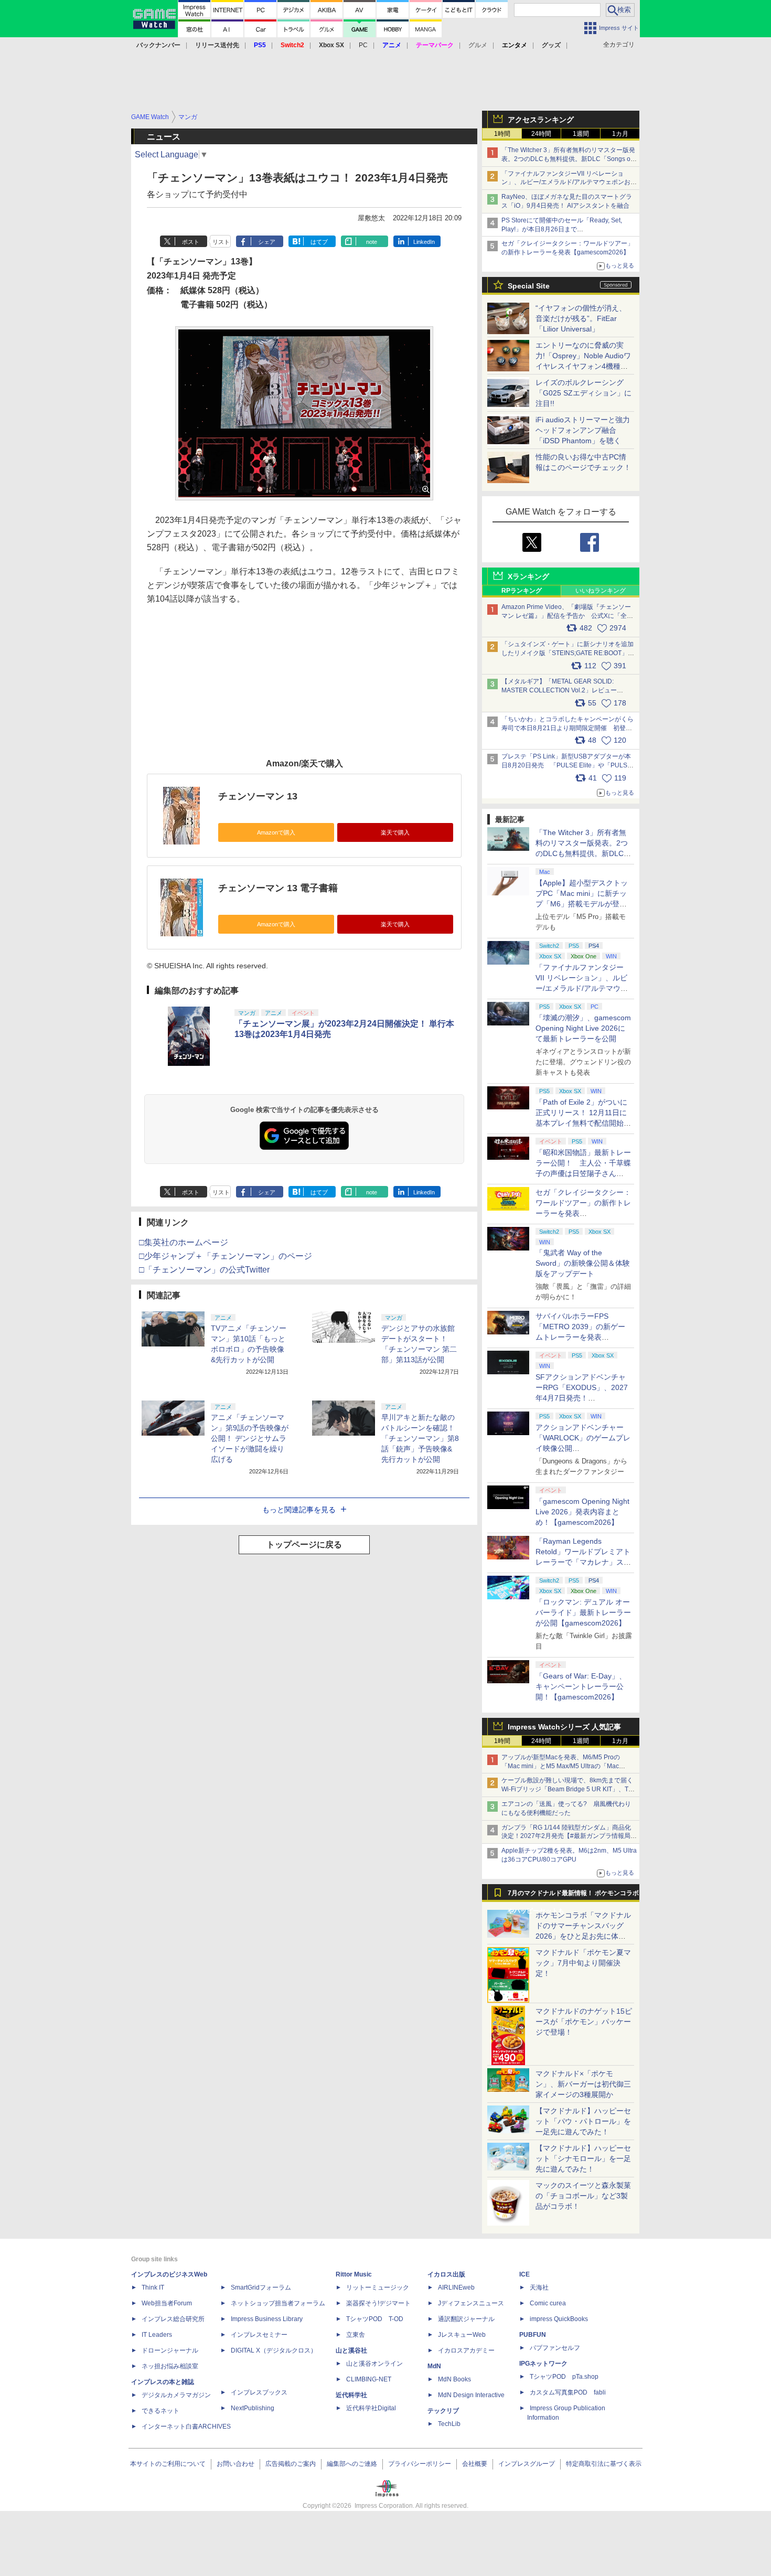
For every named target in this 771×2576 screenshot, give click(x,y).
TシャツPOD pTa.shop (564, 2377)
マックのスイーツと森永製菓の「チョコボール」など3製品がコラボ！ (583, 2196)
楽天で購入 (395, 832)
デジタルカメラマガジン (176, 2395)
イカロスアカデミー (466, 2350)
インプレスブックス (259, 2392)
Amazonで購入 (276, 832)
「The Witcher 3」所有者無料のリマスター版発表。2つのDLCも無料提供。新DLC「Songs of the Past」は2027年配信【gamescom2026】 (568, 159)
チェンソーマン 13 (258, 796)
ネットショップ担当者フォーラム (278, 2303)
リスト (221, 242)
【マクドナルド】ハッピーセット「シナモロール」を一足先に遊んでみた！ (583, 2158)
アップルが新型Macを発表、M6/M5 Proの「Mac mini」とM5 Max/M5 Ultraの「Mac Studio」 (561, 1766)
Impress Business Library (267, 2319)
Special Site (529, 286)
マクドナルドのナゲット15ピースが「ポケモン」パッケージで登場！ (584, 2022)
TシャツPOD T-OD (375, 2319)
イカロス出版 (446, 2274)
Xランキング (528, 576)
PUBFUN (533, 2335)
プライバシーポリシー (420, 2464)
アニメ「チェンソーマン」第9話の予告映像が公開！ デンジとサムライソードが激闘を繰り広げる (250, 1438)
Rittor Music (354, 2274)
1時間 (502, 134)
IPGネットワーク (543, 2364)
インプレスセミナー (259, 2335)
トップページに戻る (304, 1544)
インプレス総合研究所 (173, 2319)
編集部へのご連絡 (352, 2464)
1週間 (581, 134)
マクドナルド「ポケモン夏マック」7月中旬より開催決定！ (583, 1963)
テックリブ (443, 2411)
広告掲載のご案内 (291, 2464)
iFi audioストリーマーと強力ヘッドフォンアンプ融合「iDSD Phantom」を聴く (583, 430)
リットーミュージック (378, 2288)
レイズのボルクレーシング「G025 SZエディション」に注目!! (583, 393)
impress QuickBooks (559, 2319)
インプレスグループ (527, 2464)
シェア (267, 242)
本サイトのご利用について (168, 2464)
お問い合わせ (235, 2464)
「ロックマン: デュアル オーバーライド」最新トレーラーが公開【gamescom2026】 (583, 1612)
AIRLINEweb (456, 2288)
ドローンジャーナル (170, 2350)
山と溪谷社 (351, 2350)
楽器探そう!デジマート (378, 2303)
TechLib (449, 2424)
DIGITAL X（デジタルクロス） (274, 2350)
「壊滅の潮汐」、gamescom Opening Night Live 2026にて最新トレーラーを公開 (583, 1028)
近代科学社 (351, 2395)
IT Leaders (157, 2335)
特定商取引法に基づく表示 (604, 2464)
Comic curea (548, 2303)
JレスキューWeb (462, 2335)
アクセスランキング (541, 120)
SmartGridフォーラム (261, 2288)
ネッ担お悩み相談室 (170, 2366)
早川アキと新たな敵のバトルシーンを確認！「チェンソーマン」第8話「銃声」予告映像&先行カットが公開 (420, 1438)
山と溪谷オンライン (374, 2364)
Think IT (153, 2288)
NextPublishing (253, 2408)
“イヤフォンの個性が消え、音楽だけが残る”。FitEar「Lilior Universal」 (581, 318)
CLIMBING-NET (369, 2379)
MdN (434, 2366)
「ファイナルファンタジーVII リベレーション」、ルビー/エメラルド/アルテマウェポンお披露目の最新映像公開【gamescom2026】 (569, 183)
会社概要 (475, 2464)
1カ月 (620, 134)
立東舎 (356, 2335)
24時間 (541, 134)
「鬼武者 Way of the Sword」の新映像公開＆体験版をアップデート (583, 1263)
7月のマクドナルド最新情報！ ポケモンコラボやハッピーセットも (573, 1896)
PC (363, 45)
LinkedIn (424, 242)
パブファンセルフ (555, 2348)
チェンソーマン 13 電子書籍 (278, 888)
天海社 (539, 2288)
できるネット (160, 2411)
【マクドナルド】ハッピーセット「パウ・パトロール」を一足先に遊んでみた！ (583, 2121)
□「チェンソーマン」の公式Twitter (204, 1270)
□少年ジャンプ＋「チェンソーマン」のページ (226, 1256)
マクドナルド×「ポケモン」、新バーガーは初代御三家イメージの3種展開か (583, 2084)
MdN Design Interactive (471, 2395)
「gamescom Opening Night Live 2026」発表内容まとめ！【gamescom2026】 (582, 1512)
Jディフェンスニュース (471, 2303)
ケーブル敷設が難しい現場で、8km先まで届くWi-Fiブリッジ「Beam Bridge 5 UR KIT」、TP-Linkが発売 (568, 1789)
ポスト (191, 242)
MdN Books (454, 2379)
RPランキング (522, 591)
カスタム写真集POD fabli (568, 2392)
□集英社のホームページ (184, 1242)
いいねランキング (601, 591)
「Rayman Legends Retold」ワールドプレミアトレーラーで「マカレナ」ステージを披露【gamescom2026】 (583, 1562)
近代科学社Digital (371, 2408)
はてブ (319, 242)
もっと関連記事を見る (299, 1510)
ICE (524, 2274)
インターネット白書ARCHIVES (186, 2427)
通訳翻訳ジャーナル (466, 2319)
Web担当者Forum (167, 2303)
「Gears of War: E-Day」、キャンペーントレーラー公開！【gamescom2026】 (581, 1686)
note (372, 242)
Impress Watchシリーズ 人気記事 (564, 1727)
